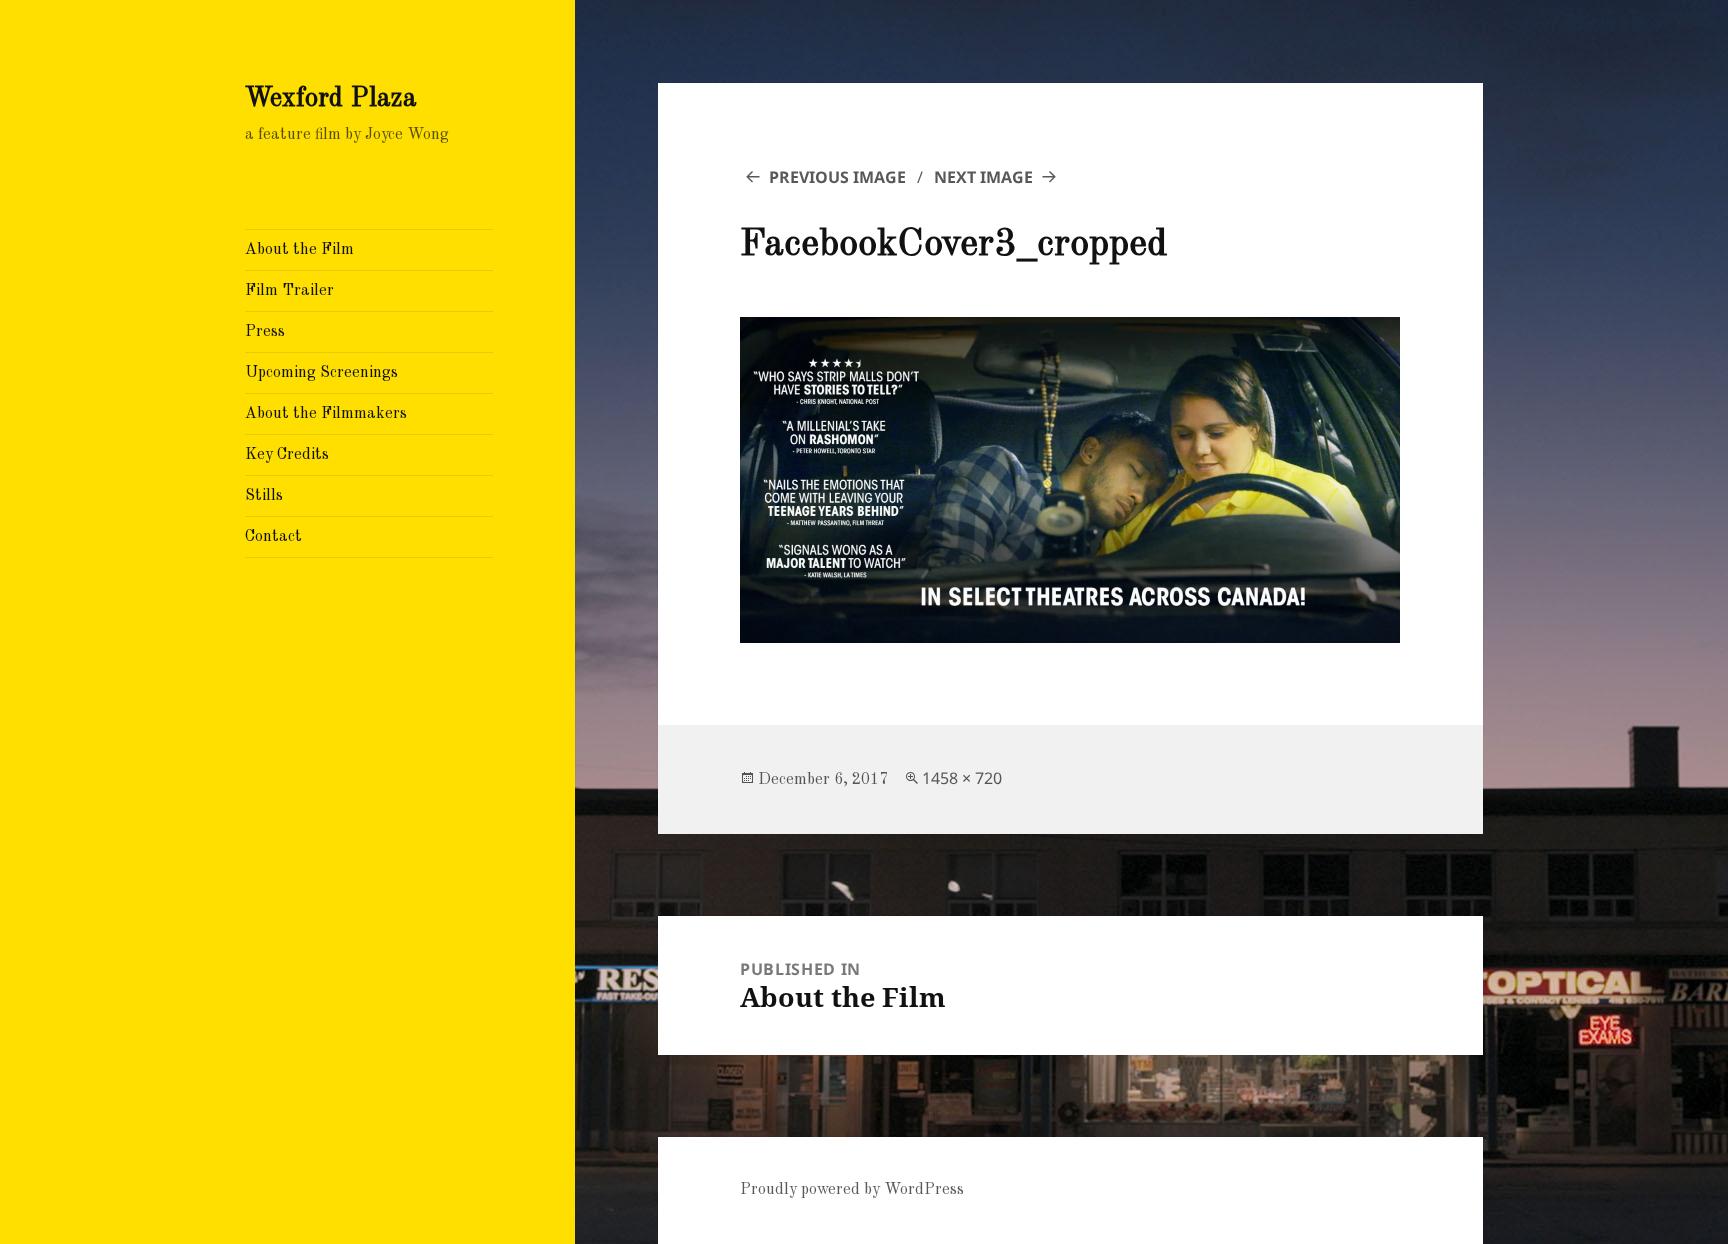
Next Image (983, 177)
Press (265, 332)
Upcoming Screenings (321, 373)
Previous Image (837, 177)
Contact (273, 537)
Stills (264, 496)
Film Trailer (289, 291)
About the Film (299, 250)
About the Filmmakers (326, 414)
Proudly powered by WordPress (852, 1190)
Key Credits (287, 455)
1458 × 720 (962, 778)
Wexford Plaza (331, 98)
